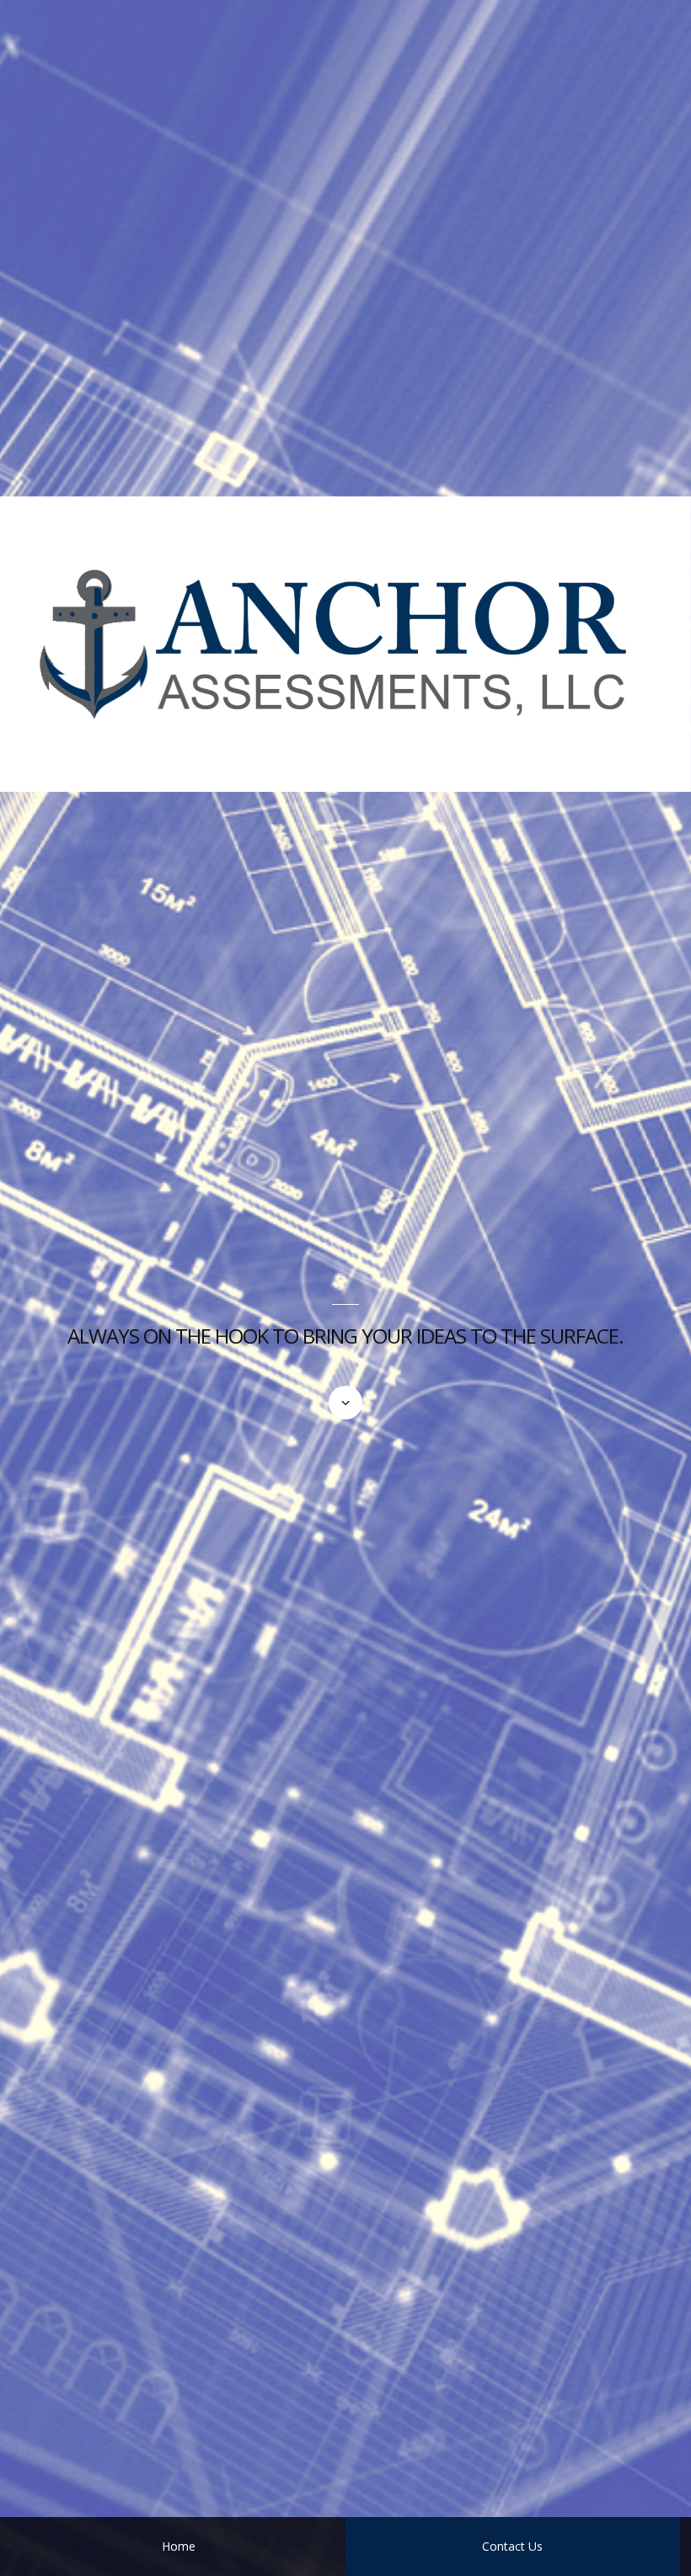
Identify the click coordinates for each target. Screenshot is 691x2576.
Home (179, 2546)
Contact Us (512, 2546)
